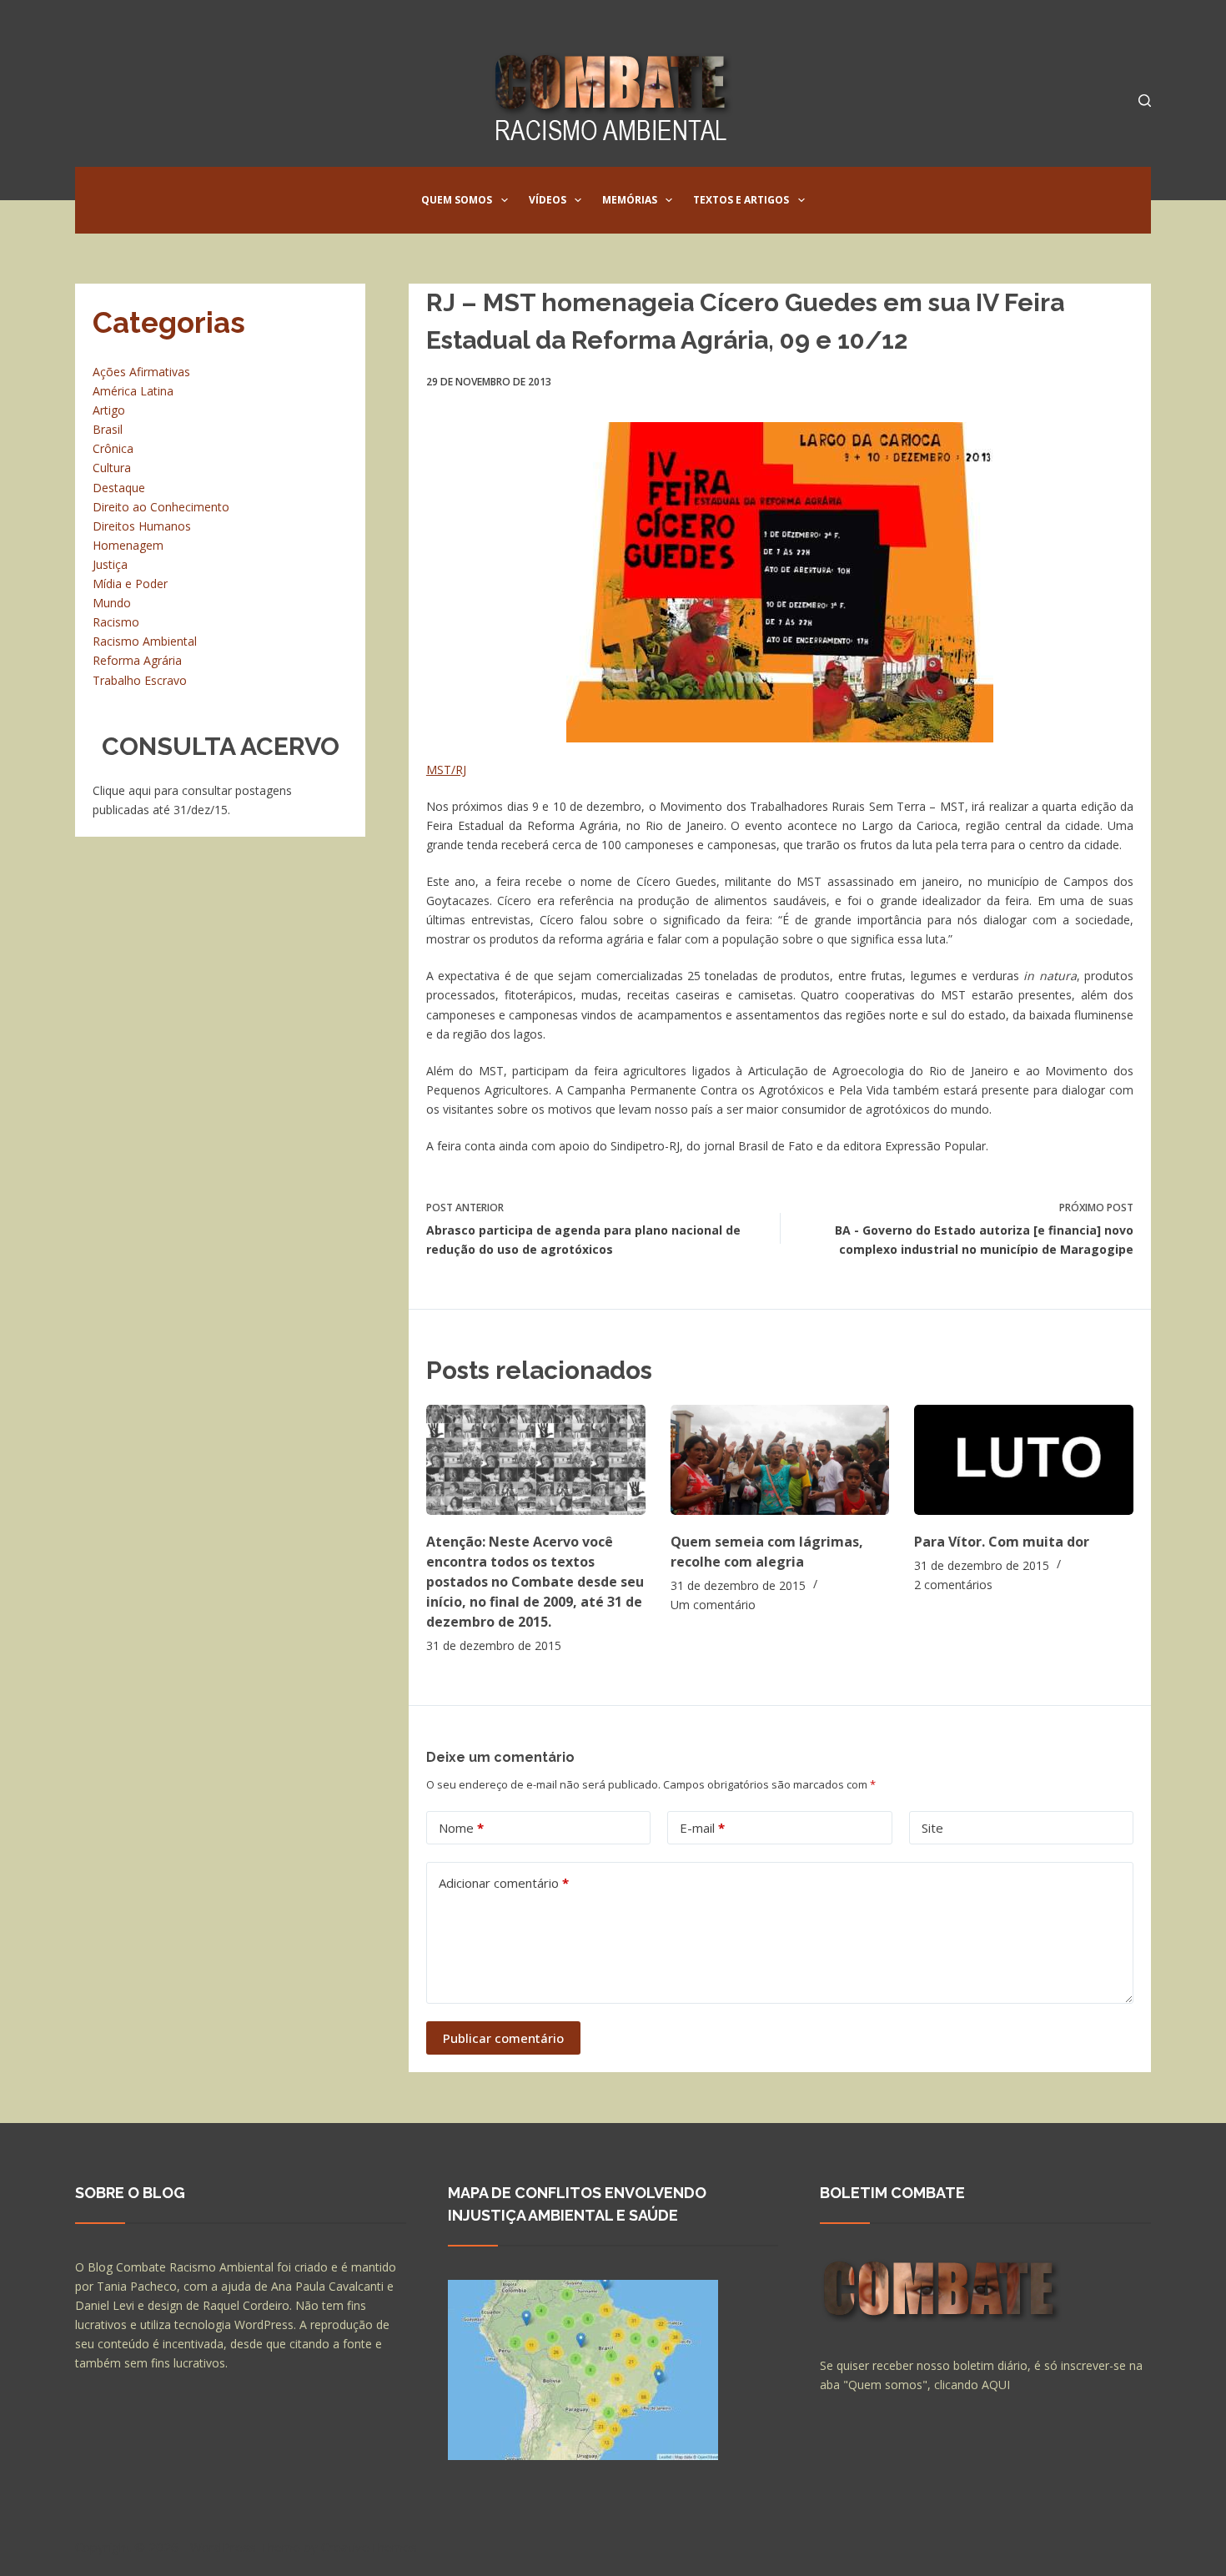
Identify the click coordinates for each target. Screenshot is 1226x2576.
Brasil (108, 429)
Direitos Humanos (142, 526)
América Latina (133, 391)
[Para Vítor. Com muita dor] (1024, 1459)
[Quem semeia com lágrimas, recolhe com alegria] (780, 1459)
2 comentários (953, 1585)
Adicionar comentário (504, 1883)
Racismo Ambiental (145, 641)
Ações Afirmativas (141, 372)
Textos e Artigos (741, 200)
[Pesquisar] (1145, 101)
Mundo (112, 603)
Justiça (110, 564)
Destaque (119, 488)
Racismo (116, 622)
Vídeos (548, 200)
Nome (461, 1828)
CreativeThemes (369, 2547)
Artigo (109, 410)
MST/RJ (446, 770)
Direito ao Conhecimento (161, 507)
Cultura (112, 468)
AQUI (996, 2385)
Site (932, 1828)
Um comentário (713, 1605)
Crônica (113, 448)
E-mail (702, 1828)
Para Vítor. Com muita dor (1002, 1542)
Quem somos (457, 200)
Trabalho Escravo (140, 680)
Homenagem (128, 545)
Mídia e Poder (130, 584)
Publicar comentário (503, 2038)
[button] (505, 200)
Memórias (630, 200)
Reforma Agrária (137, 660)
